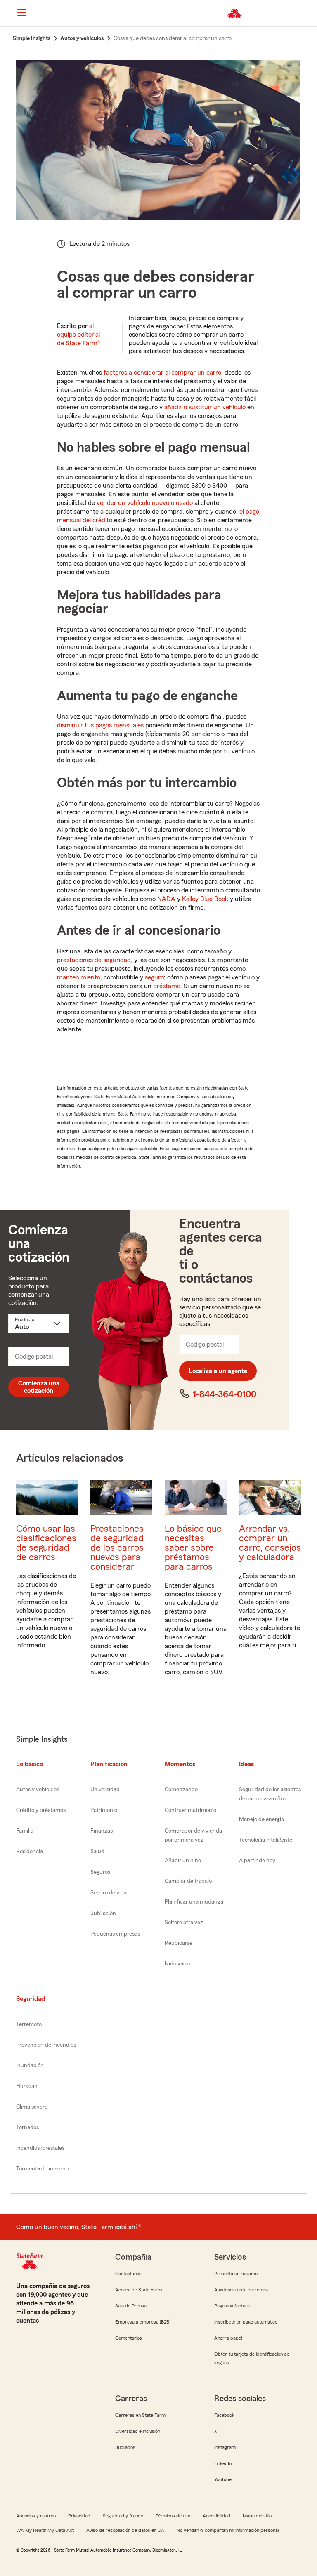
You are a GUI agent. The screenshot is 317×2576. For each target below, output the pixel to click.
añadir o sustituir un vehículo (205, 407)
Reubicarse (179, 1943)
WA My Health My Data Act (45, 2530)
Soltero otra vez (184, 1923)
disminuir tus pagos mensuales (100, 725)
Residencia (30, 1852)
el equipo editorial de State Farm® (79, 335)
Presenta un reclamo (236, 2274)
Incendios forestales (40, 2148)
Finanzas (102, 1831)
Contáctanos (128, 2274)
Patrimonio (104, 1810)
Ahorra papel (228, 2338)
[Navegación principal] (21, 12)
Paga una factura (232, 2306)
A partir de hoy (257, 1861)
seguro (154, 977)
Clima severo (32, 2107)
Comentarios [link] (129, 2338)
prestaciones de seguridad (94, 960)
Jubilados (125, 2447)
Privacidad (79, 2516)
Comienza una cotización (39, 1387)
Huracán (27, 2086)
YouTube (223, 2479)
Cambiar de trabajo (188, 1881)
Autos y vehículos (38, 1790)
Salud (97, 1852)
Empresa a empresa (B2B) (143, 2322)
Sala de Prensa (131, 2306)
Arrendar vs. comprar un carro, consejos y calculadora (270, 1543)
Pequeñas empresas (115, 1934)
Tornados (27, 2128)
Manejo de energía (261, 1819)
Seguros (100, 1872)
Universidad (105, 1790)
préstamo (167, 986)
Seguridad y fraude (123, 2516)
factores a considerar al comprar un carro (162, 373)
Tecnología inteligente (266, 1840)
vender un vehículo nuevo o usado (145, 503)
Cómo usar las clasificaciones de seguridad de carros (46, 1543)
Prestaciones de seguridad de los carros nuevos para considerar (117, 1548)
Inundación (30, 2066)
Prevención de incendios (46, 2045)
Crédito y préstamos (41, 1810)
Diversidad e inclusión (138, 2431)
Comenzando (181, 1790)
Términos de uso (173, 2516)
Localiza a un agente (218, 1371)
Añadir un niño (183, 1861)
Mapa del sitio (257, 2516)
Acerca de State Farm (138, 2290)
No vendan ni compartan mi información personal (228, 2530)
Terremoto (29, 2024)
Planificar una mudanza (194, 1902)
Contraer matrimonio (190, 1810)
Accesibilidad (216, 2516)
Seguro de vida (109, 1893)
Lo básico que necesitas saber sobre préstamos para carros (193, 1548)
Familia (25, 1831)
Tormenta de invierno (42, 2169)
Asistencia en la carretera (241, 2290)
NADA (166, 899)
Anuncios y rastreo (36, 2516)
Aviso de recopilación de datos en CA (125, 2530)
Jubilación (103, 1913)
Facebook (224, 2415)
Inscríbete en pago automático (246, 2322)
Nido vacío (177, 1964)
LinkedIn (223, 2463)
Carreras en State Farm (140, 2415)
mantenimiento (79, 977)
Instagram (225, 2447)
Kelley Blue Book (205, 899)
